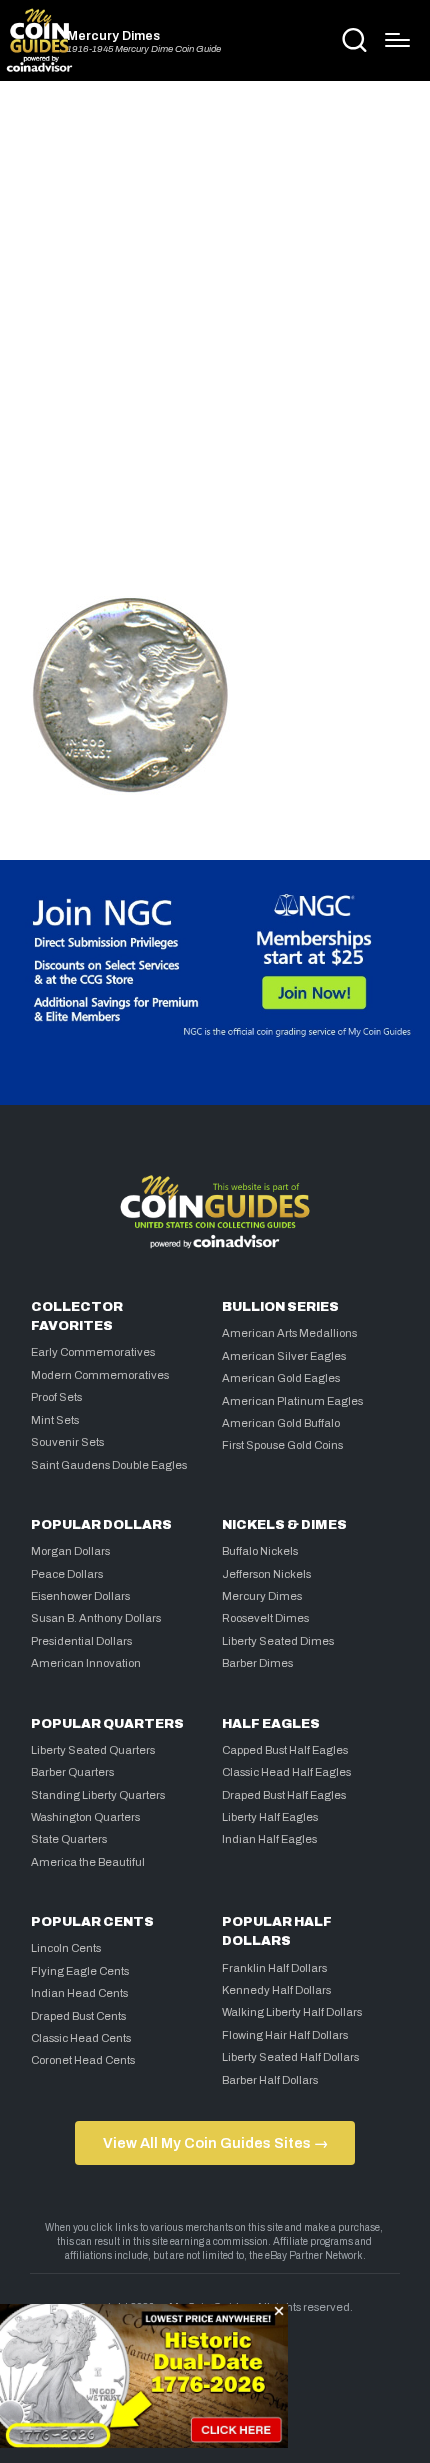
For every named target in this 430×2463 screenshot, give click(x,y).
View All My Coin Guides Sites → (215, 2143)
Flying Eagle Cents (80, 1971)
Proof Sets (56, 1397)
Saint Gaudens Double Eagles (109, 1465)
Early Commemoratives (93, 1352)
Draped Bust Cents (78, 2016)
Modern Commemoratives (100, 1375)
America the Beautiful (88, 1862)
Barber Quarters (72, 1772)
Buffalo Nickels (260, 1551)
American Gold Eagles (281, 1378)
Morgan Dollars (70, 1551)
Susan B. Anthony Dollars (96, 1618)
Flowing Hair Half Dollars (285, 2035)
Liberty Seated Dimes (278, 1641)
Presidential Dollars (81, 1641)
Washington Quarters (85, 1817)
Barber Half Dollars (270, 2080)
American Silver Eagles (284, 1356)
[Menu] (397, 40)
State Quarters (69, 1839)
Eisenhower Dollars (80, 1596)
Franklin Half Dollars (274, 1968)
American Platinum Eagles (292, 1401)
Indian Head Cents (79, 1993)
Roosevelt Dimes (265, 1618)
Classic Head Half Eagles (286, 1772)
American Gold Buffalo (281, 1423)
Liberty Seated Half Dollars (290, 2057)
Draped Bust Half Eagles (284, 1795)
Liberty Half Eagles (270, 1817)
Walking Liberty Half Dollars (292, 2012)
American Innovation (86, 1663)
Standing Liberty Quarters (98, 1795)
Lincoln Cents (66, 1948)
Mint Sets (55, 1420)
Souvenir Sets (67, 1442)
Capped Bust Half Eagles (285, 1750)
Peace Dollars (67, 1574)
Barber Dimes (257, 1663)
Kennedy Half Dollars (276, 1990)
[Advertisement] (215, 332)
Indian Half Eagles (269, 1839)
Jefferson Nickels (266, 1574)
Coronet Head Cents (83, 2060)
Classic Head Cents (81, 2038)
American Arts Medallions (289, 1333)
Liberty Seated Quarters (93, 1750)
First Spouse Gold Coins (282, 1445)
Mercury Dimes (113, 36)
